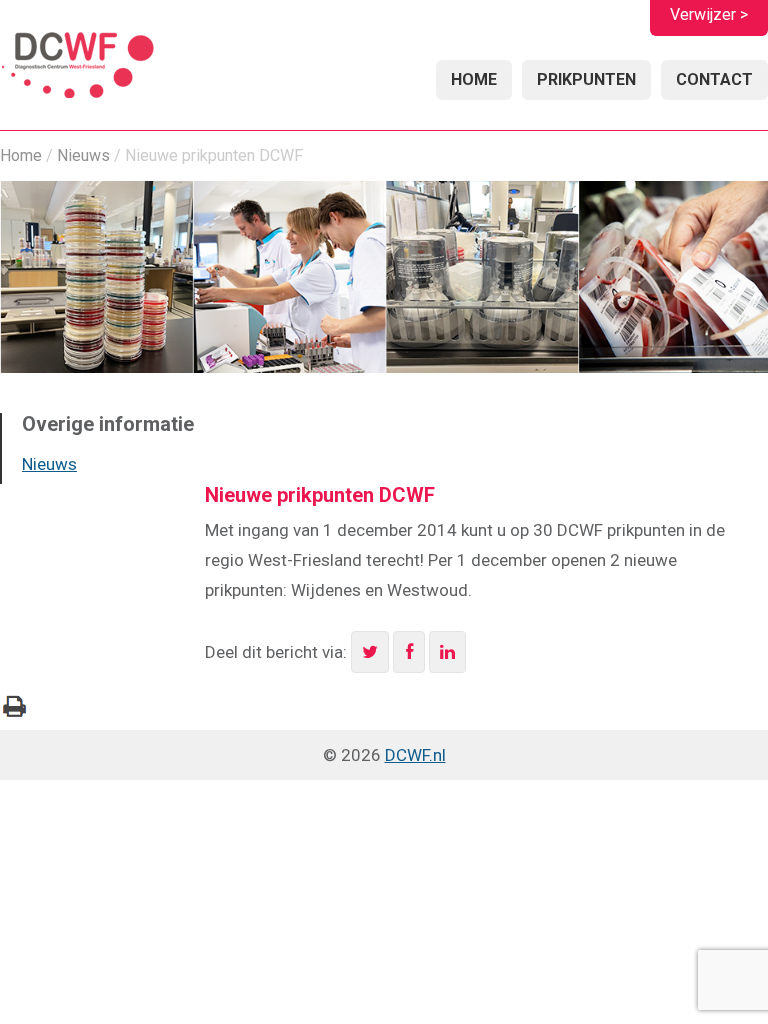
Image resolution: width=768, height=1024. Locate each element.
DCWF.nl (415, 755)
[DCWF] (77, 67)
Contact (714, 79)
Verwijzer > (709, 14)
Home (474, 79)
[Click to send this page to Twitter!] (370, 652)
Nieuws (83, 155)
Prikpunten (586, 79)
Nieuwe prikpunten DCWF (320, 495)
